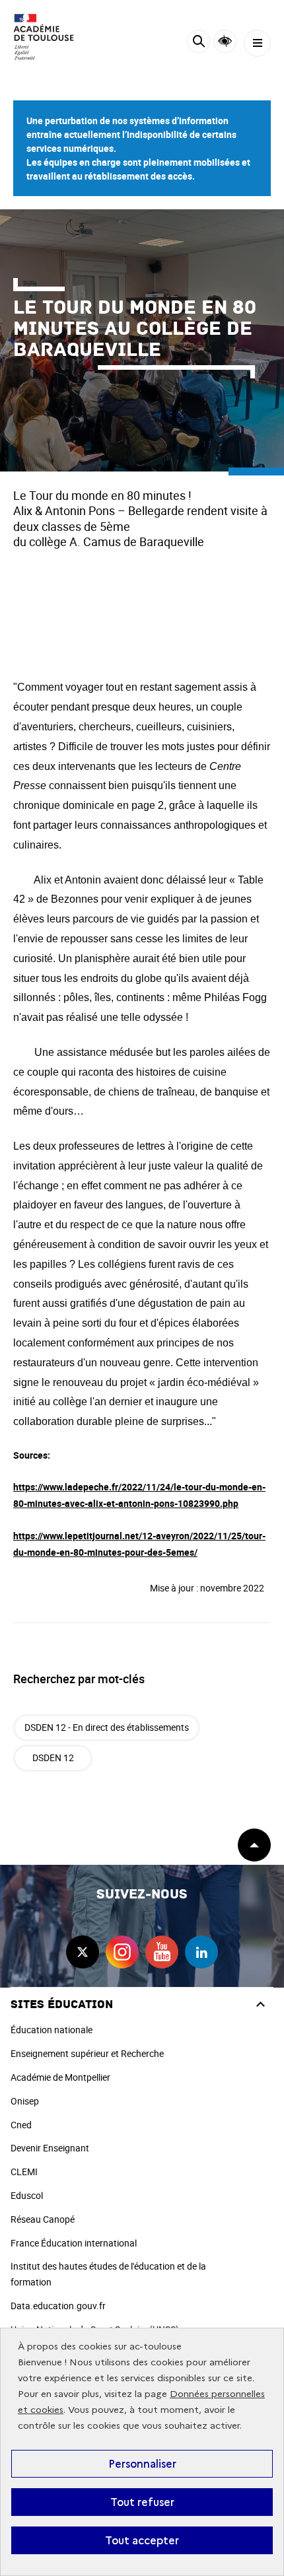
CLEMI (24, 2172)
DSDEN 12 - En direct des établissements (107, 1727)
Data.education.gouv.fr (58, 2306)
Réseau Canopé (43, 2219)
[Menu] (257, 43)
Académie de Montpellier (60, 2077)
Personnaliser (142, 2464)
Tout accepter (142, 2540)
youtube (162, 1952)
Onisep (25, 2101)
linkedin (201, 1952)
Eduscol (27, 2195)
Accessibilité (225, 41)
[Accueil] (50, 37)
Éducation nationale (52, 2030)
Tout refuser (142, 2502)
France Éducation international (74, 2243)
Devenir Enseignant (50, 2148)
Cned (21, 2125)
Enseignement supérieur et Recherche (87, 2053)
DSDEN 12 (53, 1758)
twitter (83, 1952)
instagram (122, 1952)
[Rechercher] (198, 43)
